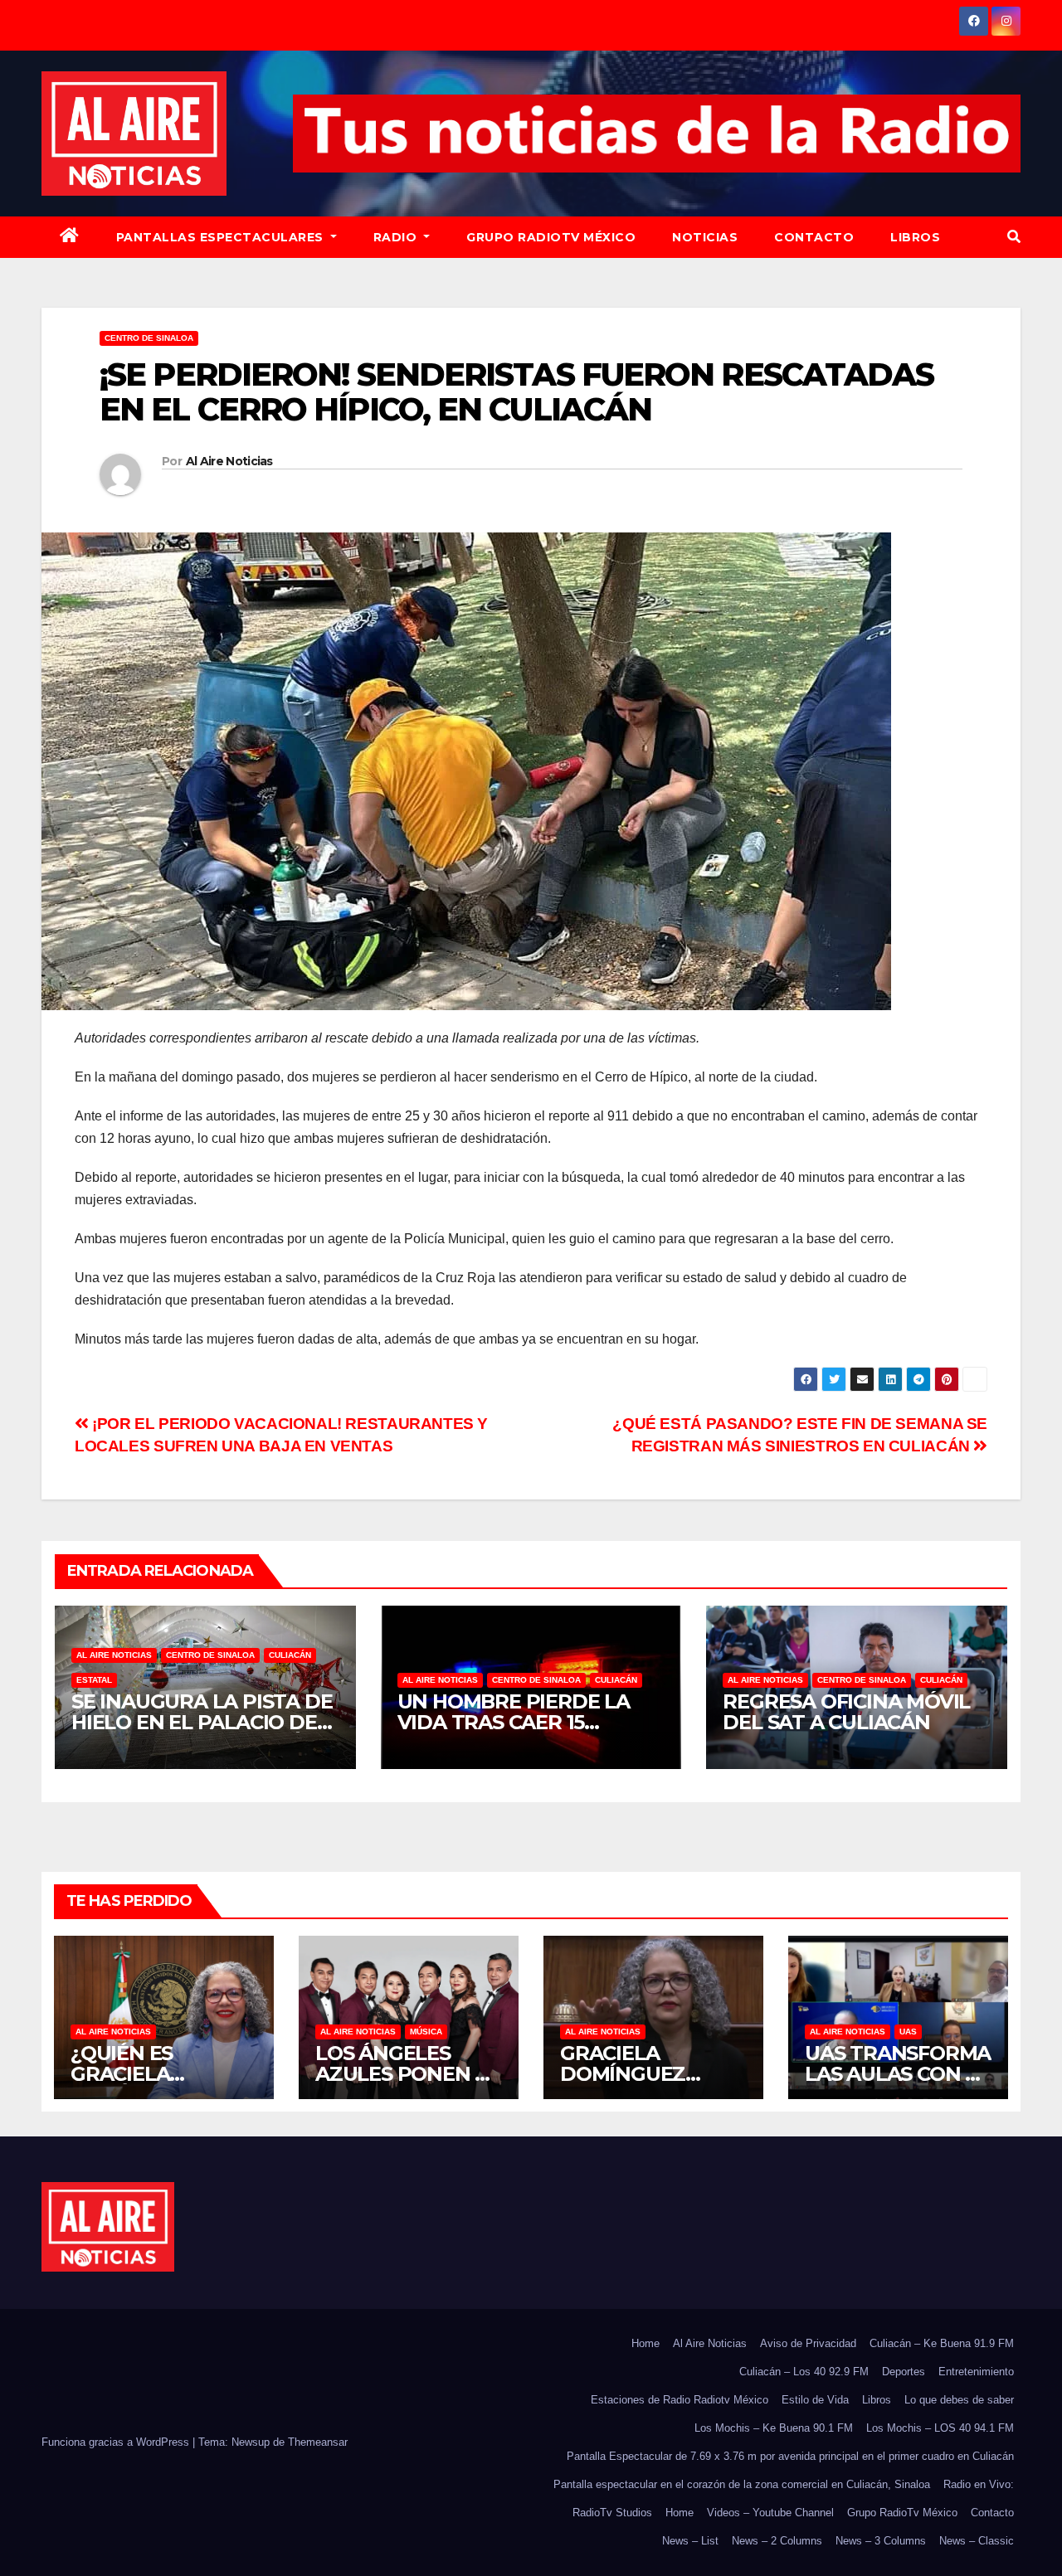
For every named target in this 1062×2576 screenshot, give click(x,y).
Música (426, 2032)
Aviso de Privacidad (808, 2343)
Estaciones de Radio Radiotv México (680, 2400)
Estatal (94, 1680)
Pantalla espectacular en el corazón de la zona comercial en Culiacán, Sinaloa (742, 2484)
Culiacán (290, 1655)
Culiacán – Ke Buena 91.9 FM (942, 2343)
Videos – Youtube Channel (770, 2513)
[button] (1014, 237)
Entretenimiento (976, 2372)
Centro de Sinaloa (149, 338)
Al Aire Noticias (229, 461)
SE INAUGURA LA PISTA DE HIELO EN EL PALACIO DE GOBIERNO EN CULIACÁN (202, 1722)
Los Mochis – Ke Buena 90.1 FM (774, 2428)
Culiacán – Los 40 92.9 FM (804, 2372)
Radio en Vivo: (979, 2484)
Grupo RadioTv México (551, 237)
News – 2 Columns (777, 2541)
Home (645, 2343)
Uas (908, 2032)
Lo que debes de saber (959, 2400)
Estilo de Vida (815, 2400)
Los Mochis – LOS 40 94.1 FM (940, 2428)
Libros (915, 237)
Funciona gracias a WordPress (117, 2442)
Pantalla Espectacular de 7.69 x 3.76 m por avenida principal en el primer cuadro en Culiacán (790, 2456)
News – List (690, 2541)
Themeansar (318, 2442)
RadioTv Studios (612, 2513)
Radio (397, 237)
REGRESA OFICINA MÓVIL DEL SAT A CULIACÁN (846, 1712)
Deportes (904, 2372)
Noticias (705, 237)
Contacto (814, 237)
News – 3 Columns (881, 2541)
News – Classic (977, 2541)
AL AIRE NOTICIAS (114, 1655)
